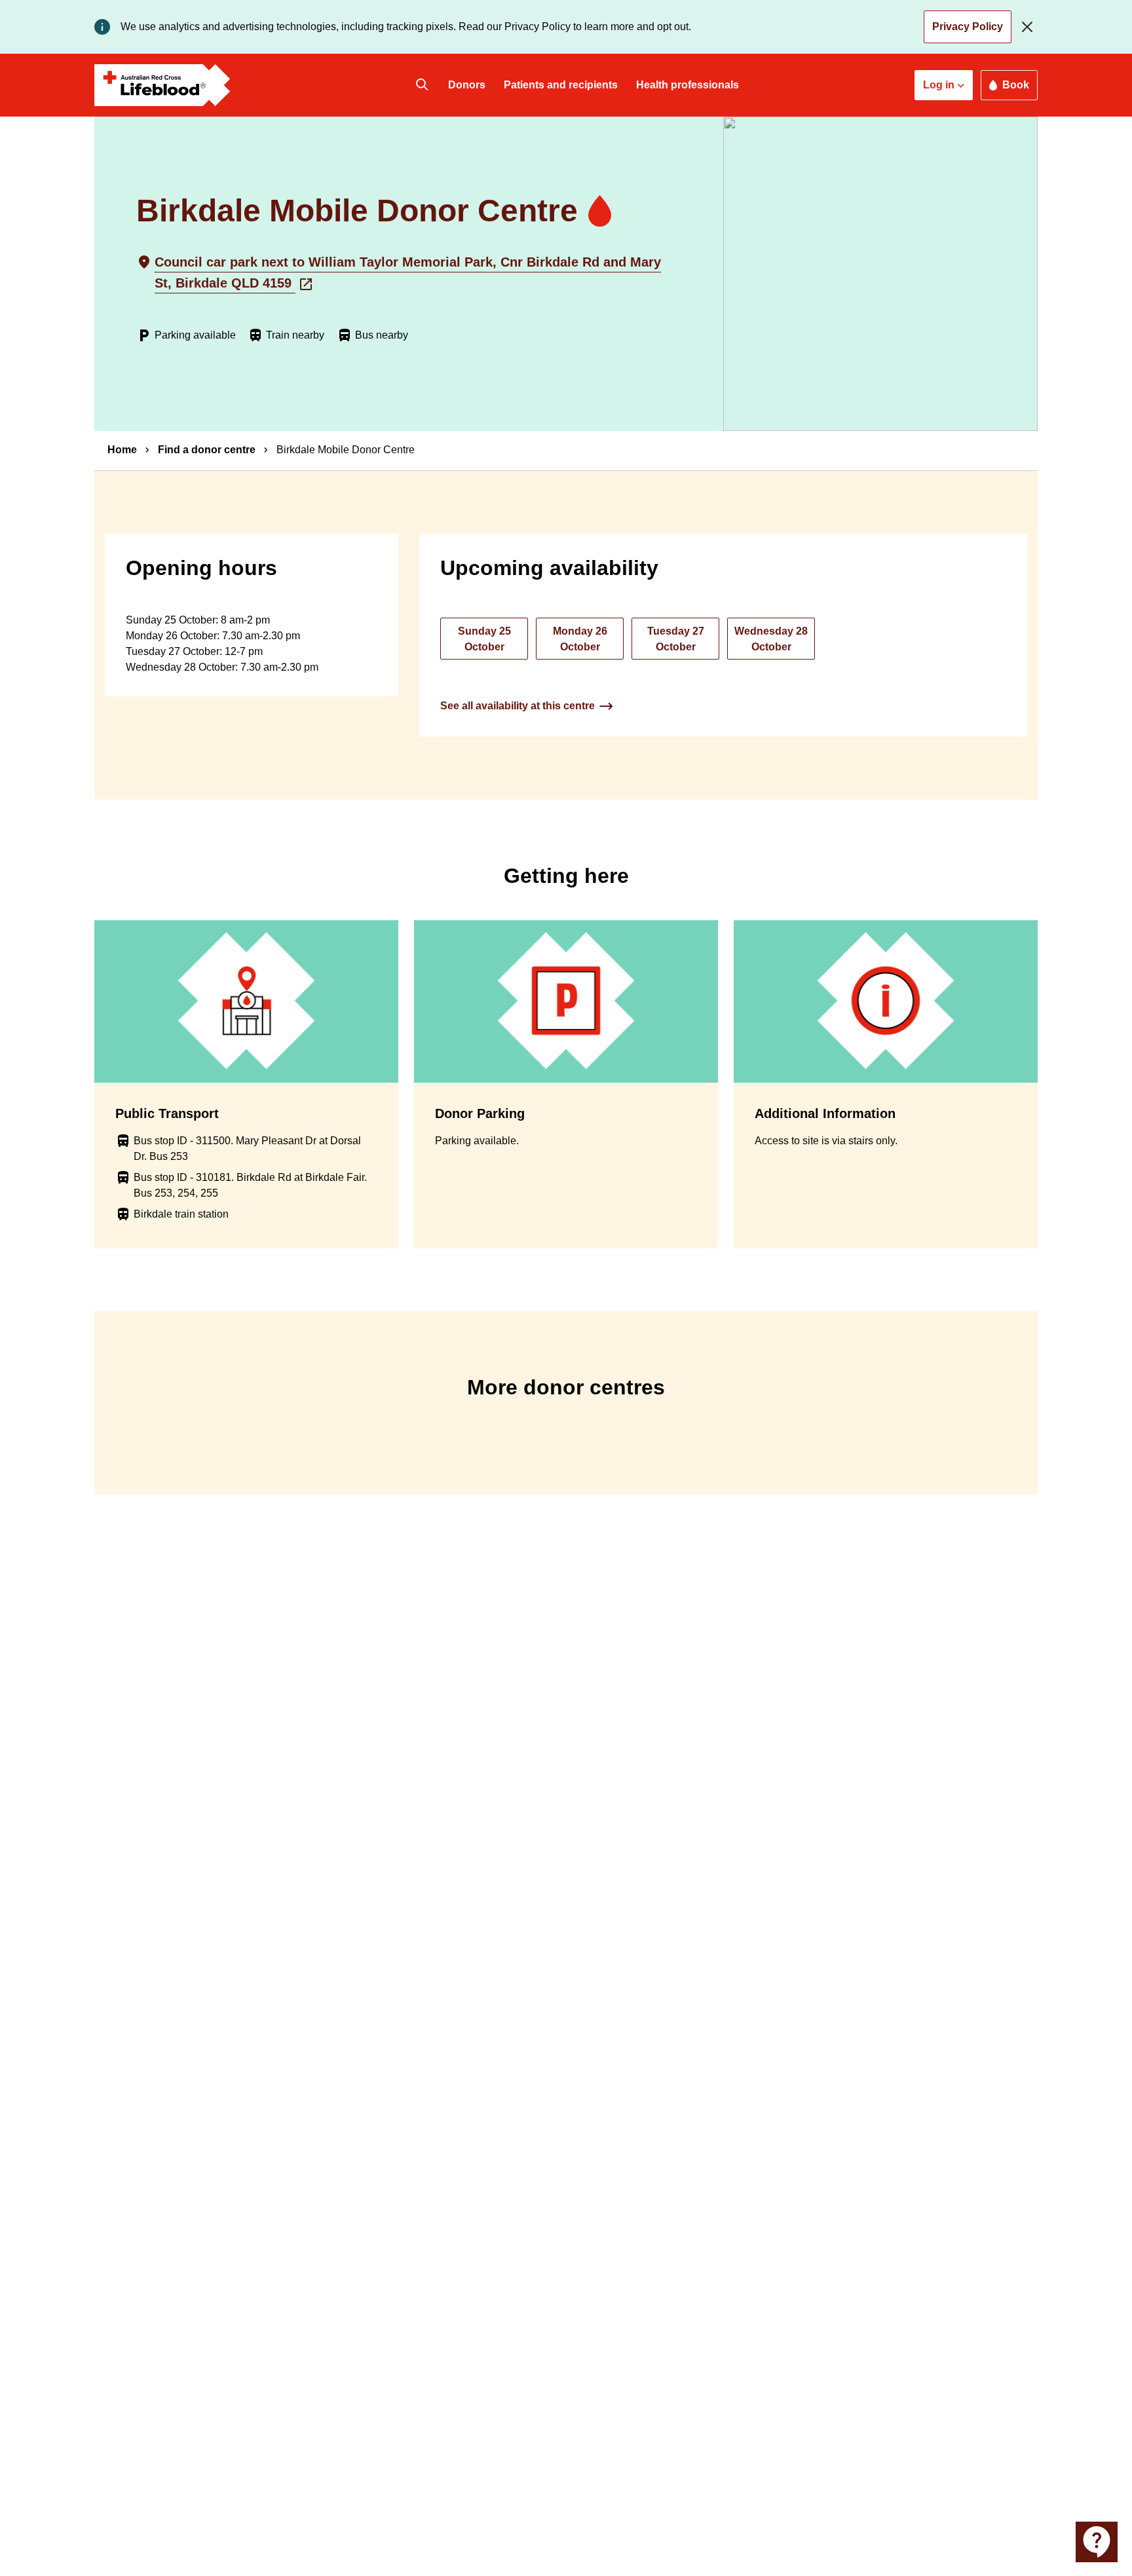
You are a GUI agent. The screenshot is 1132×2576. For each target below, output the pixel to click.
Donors (467, 85)
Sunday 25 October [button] (484, 639)
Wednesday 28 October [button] (771, 639)
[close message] (1030, 27)
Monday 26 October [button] (580, 639)
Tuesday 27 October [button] (676, 639)
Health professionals (688, 85)
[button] (944, 85)
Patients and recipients (561, 85)
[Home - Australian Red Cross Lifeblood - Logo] (162, 85)
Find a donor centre (207, 450)
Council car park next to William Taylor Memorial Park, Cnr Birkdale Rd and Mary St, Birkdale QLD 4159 (408, 272)
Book (1016, 85)
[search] (422, 85)
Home (122, 450)
